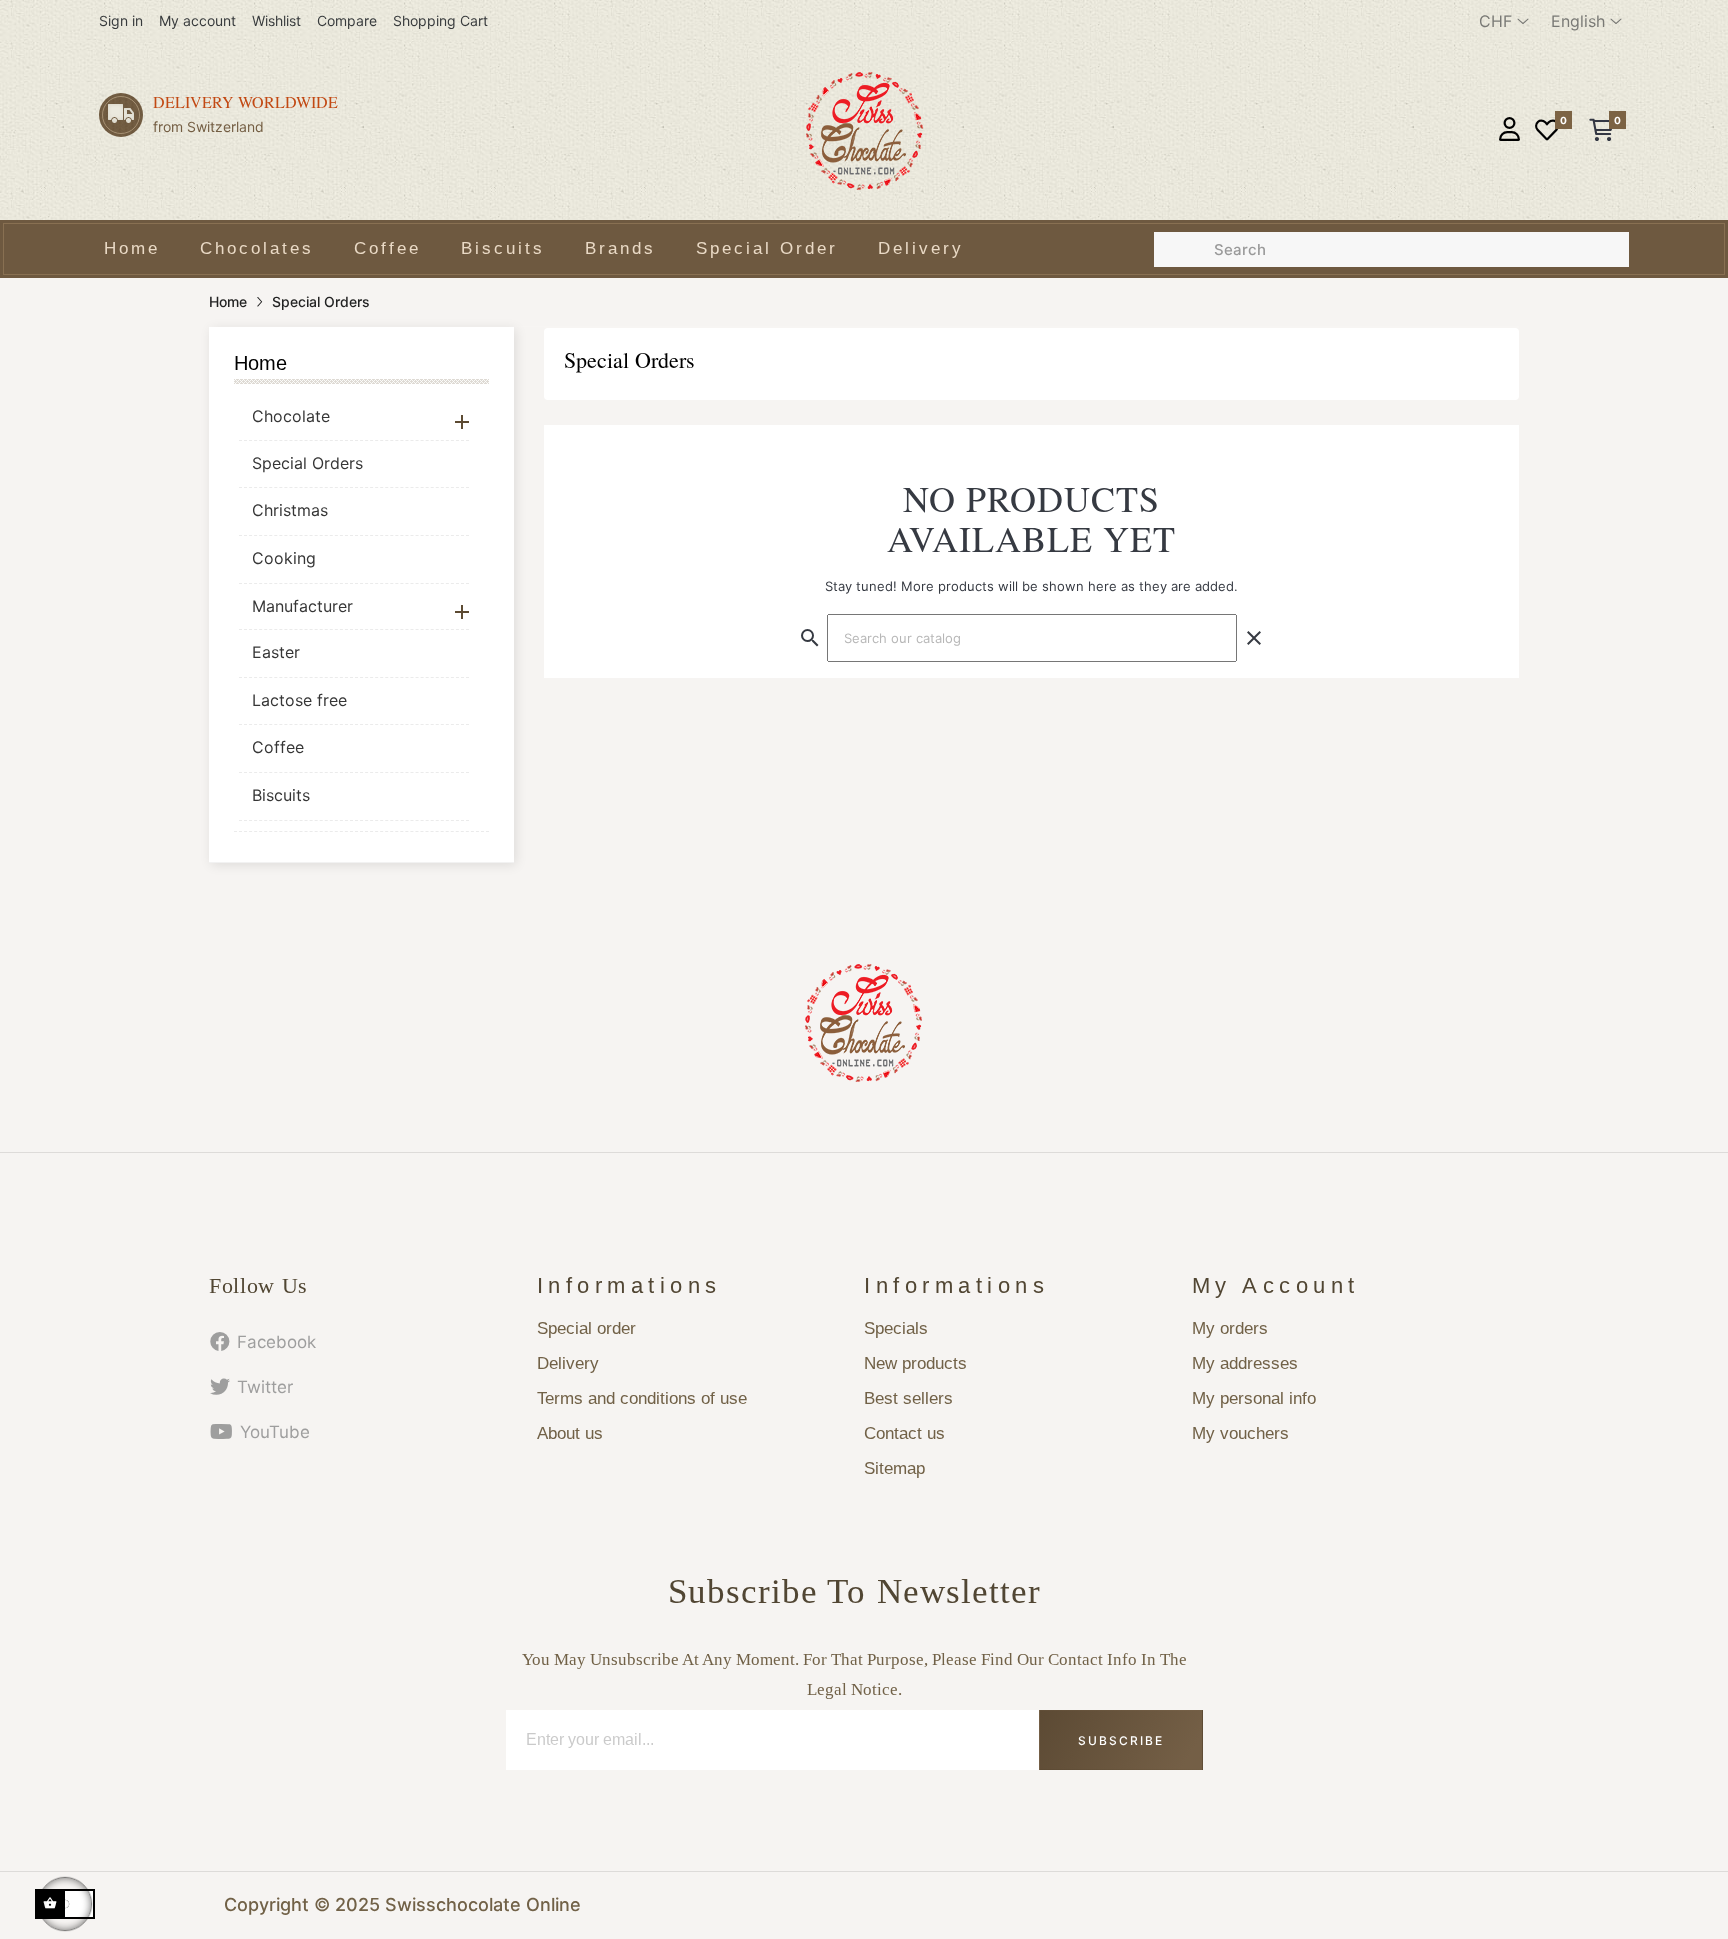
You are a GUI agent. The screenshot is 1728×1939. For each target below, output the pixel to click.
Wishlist (276, 20)
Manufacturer (302, 606)
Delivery (568, 1363)
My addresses (1245, 1363)
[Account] (1509, 131)
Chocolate (291, 416)
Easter (276, 652)
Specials (896, 1328)
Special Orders (307, 463)
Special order (586, 1328)
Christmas (290, 510)
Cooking (284, 558)
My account (197, 20)
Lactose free (299, 700)
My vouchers (1240, 1433)
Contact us (904, 1433)
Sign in (121, 20)
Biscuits (281, 795)
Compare (347, 20)
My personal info (1254, 1398)
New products (915, 1363)
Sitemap (894, 1468)
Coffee (278, 747)
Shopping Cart (440, 20)
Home (260, 363)
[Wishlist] (1547, 131)
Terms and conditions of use (642, 1398)
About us (570, 1433)
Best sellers (908, 1398)
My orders (1230, 1328)
